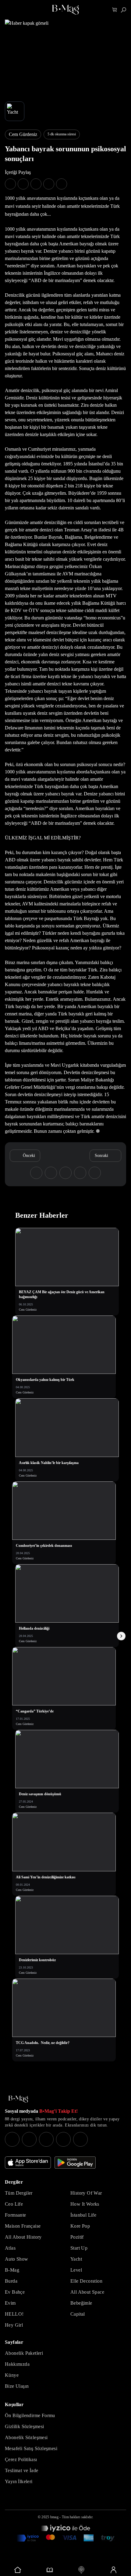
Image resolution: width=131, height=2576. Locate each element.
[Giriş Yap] (113, 2570)
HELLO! (14, 2314)
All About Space (87, 2292)
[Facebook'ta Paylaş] (10, 184)
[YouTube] (29, 2139)
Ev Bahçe (15, 2292)
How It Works (85, 2204)
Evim (10, 2303)
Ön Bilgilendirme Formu (30, 2415)
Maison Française (23, 2226)
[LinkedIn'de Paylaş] (49, 184)
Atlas (10, 2248)
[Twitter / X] (46, 2139)
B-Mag (12, 2270)
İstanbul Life (83, 2215)
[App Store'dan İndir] (28, 2163)
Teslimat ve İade (21, 2470)
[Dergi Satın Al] (50, 2570)
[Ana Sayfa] (18, 2099)
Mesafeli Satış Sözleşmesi (31, 2448)
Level (76, 2270)
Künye (12, 2375)
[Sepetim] (115, 10)
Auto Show (17, 2259)
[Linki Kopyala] (95, 1173)
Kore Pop (80, 2226)
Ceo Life (14, 2204)
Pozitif (77, 2237)
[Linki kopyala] (62, 184)
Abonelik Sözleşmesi (26, 2437)
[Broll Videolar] (81, 2570)
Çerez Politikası (21, 2459)
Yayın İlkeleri (19, 2481)
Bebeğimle (81, 2303)
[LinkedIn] (63, 2139)
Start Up (79, 2248)
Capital (78, 2314)
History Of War (86, 2193)
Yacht (76, 2259)
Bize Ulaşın (17, 2386)
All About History (23, 2237)
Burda (11, 2281)
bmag (54, 2517)
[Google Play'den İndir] (75, 2163)
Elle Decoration (86, 2281)
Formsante (16, 2215)
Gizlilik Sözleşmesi (25, 2426)
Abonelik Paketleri (24, 2353)
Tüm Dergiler (19, 2193)
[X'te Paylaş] (23, 184)
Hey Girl (14, 2325)
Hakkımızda (17, 2364)
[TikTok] (80, 2139)
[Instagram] (12, 2139)
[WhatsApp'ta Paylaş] (36, 184)
